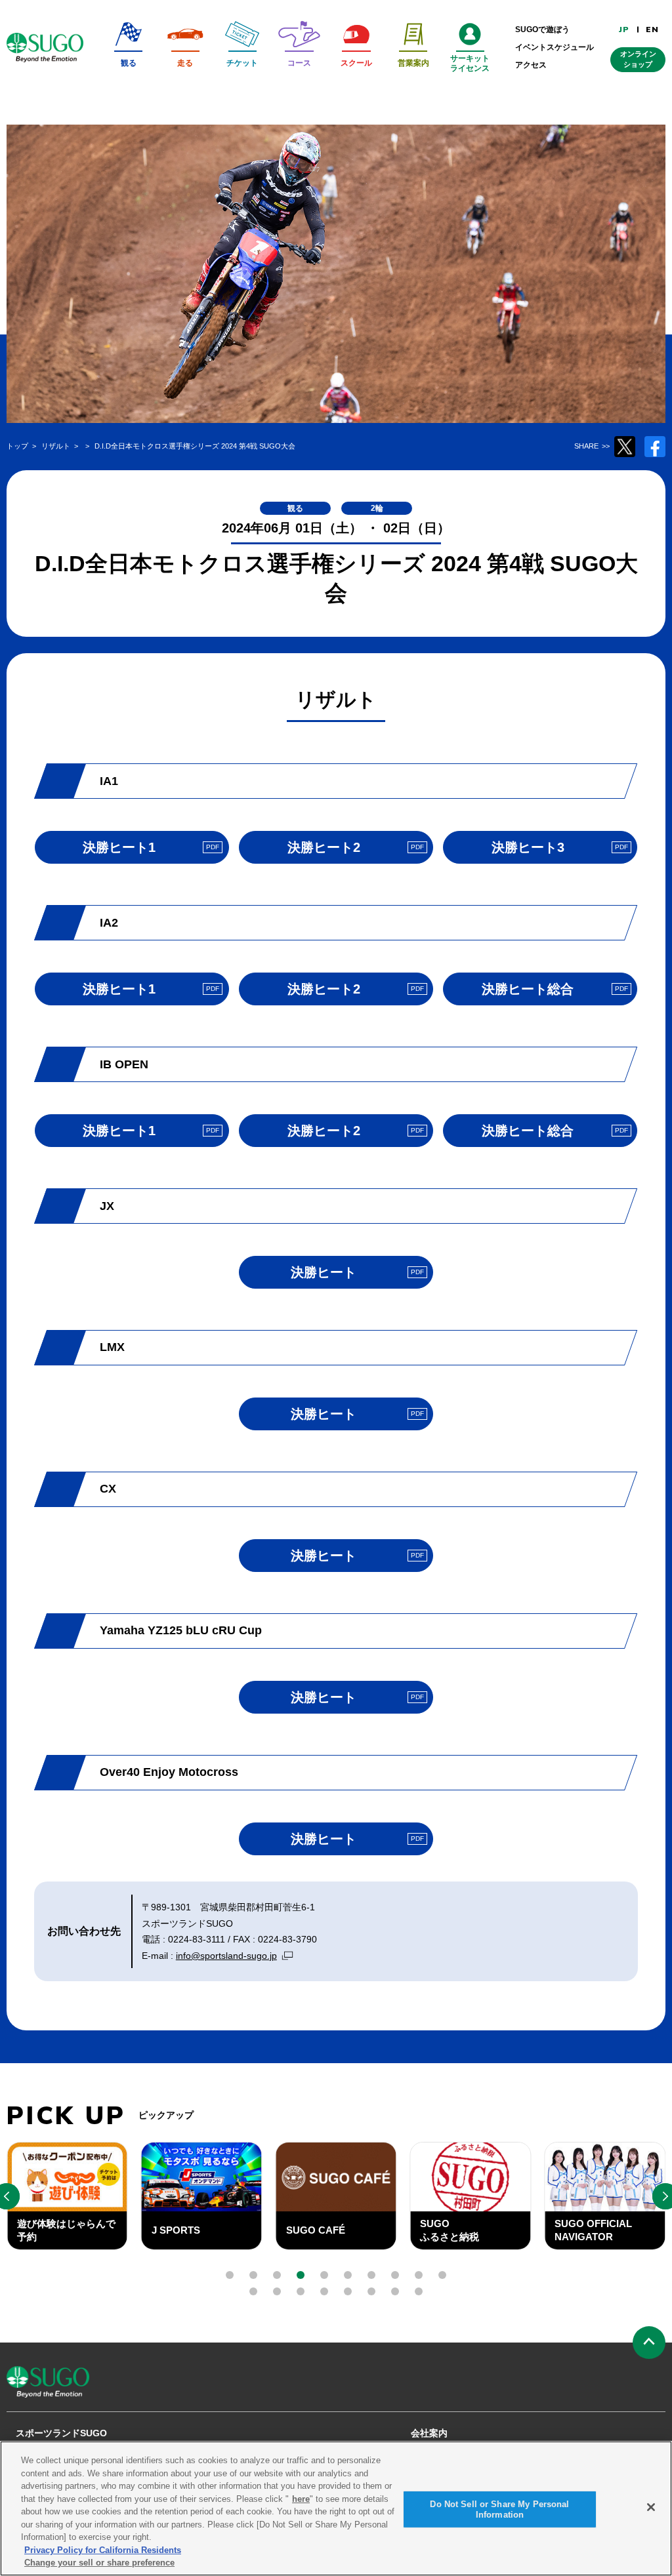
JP (624, 30)
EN (652, 30)
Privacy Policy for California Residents (103, 2550)
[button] (230, 2275)
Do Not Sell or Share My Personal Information (499, 2509)
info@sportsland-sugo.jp (226, 1956)
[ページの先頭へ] (649, 2343)
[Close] (651, 2507)
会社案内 (429, 2433)
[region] (336, 2508)
